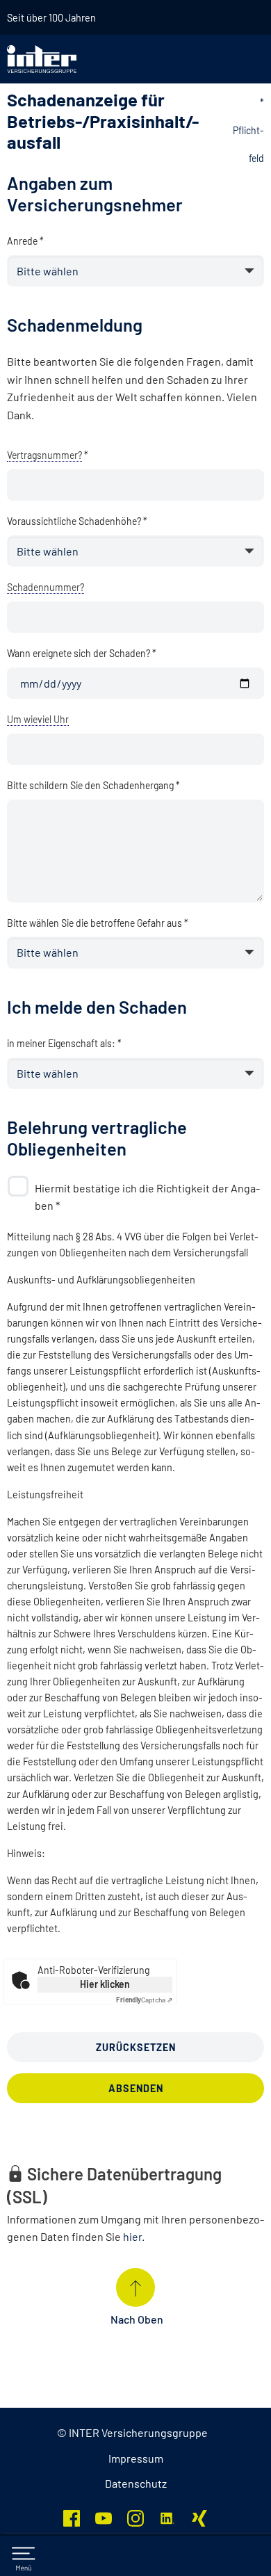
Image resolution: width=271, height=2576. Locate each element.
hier (132, 2236)
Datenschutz (136, 2483)
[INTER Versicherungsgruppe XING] (199, 2517)
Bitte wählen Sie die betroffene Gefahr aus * (98, 923)
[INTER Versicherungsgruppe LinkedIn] (167, 2517)
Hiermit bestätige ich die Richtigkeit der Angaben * (147, 1197)
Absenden (136, 2088)
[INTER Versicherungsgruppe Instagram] (135, 2517)
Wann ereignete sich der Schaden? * (82, 653)
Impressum (136, 2458)
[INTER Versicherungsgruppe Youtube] (104, 2517)
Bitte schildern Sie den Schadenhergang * (93, 785)
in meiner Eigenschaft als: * (64, 1043)
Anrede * (25, 241)
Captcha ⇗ (144, 2000)
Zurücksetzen (136, 2047)
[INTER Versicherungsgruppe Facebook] (72, 2517)
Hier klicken (105, 1984)
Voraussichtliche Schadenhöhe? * (77, 521)
